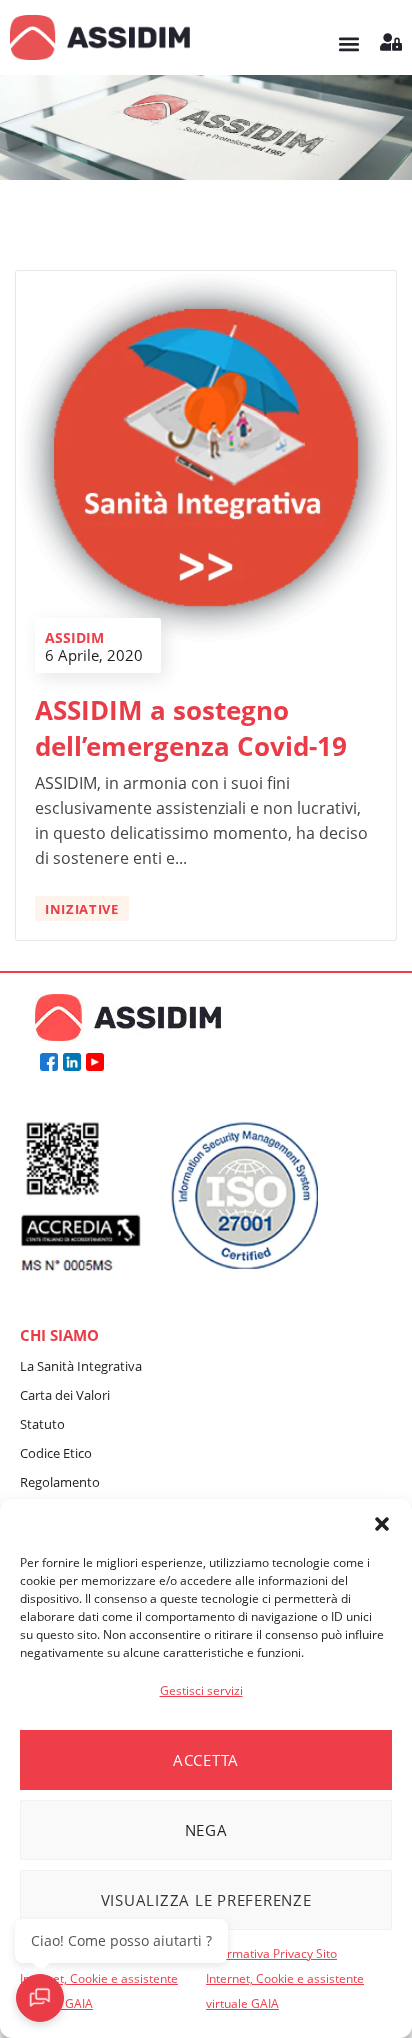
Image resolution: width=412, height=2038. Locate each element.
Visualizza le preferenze (206, 1900)
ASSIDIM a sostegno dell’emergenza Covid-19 (191, 728)
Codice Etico (56, 1453)
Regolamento (60, 1482)
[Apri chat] (40, 1998)
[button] (382, 1524)
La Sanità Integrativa (81, 1366)
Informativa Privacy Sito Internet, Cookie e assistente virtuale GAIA (99, 1978)
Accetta (206, 1760)
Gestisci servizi (201, 1690)
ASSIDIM (74, 637)
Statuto (42, 1424)
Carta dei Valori (65, 1395)
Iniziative (82, 909)
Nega (206, 1830)
